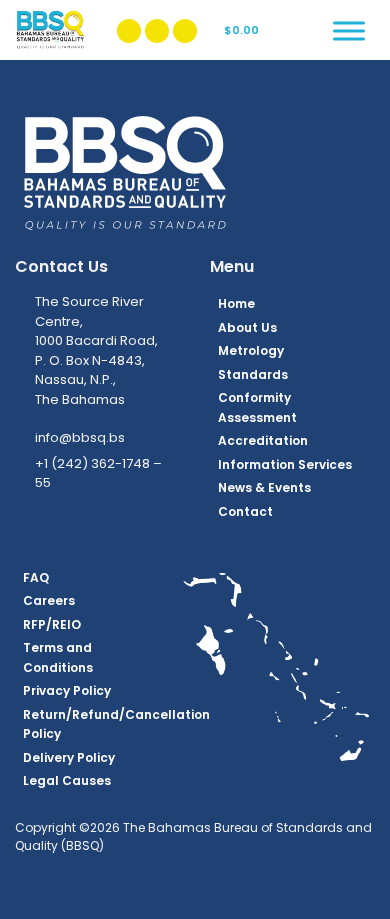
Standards (253, 374)
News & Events (264, 487)
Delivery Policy (69, 757)
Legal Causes (67, 780)
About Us (247, 327)
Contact (245, 511)
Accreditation (263, 440)
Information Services (285, 464)
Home (236, 303)
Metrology (251, 350)
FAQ (36, 577)
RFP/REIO (52, 624)
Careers (49, 600)
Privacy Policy (67, 690)
